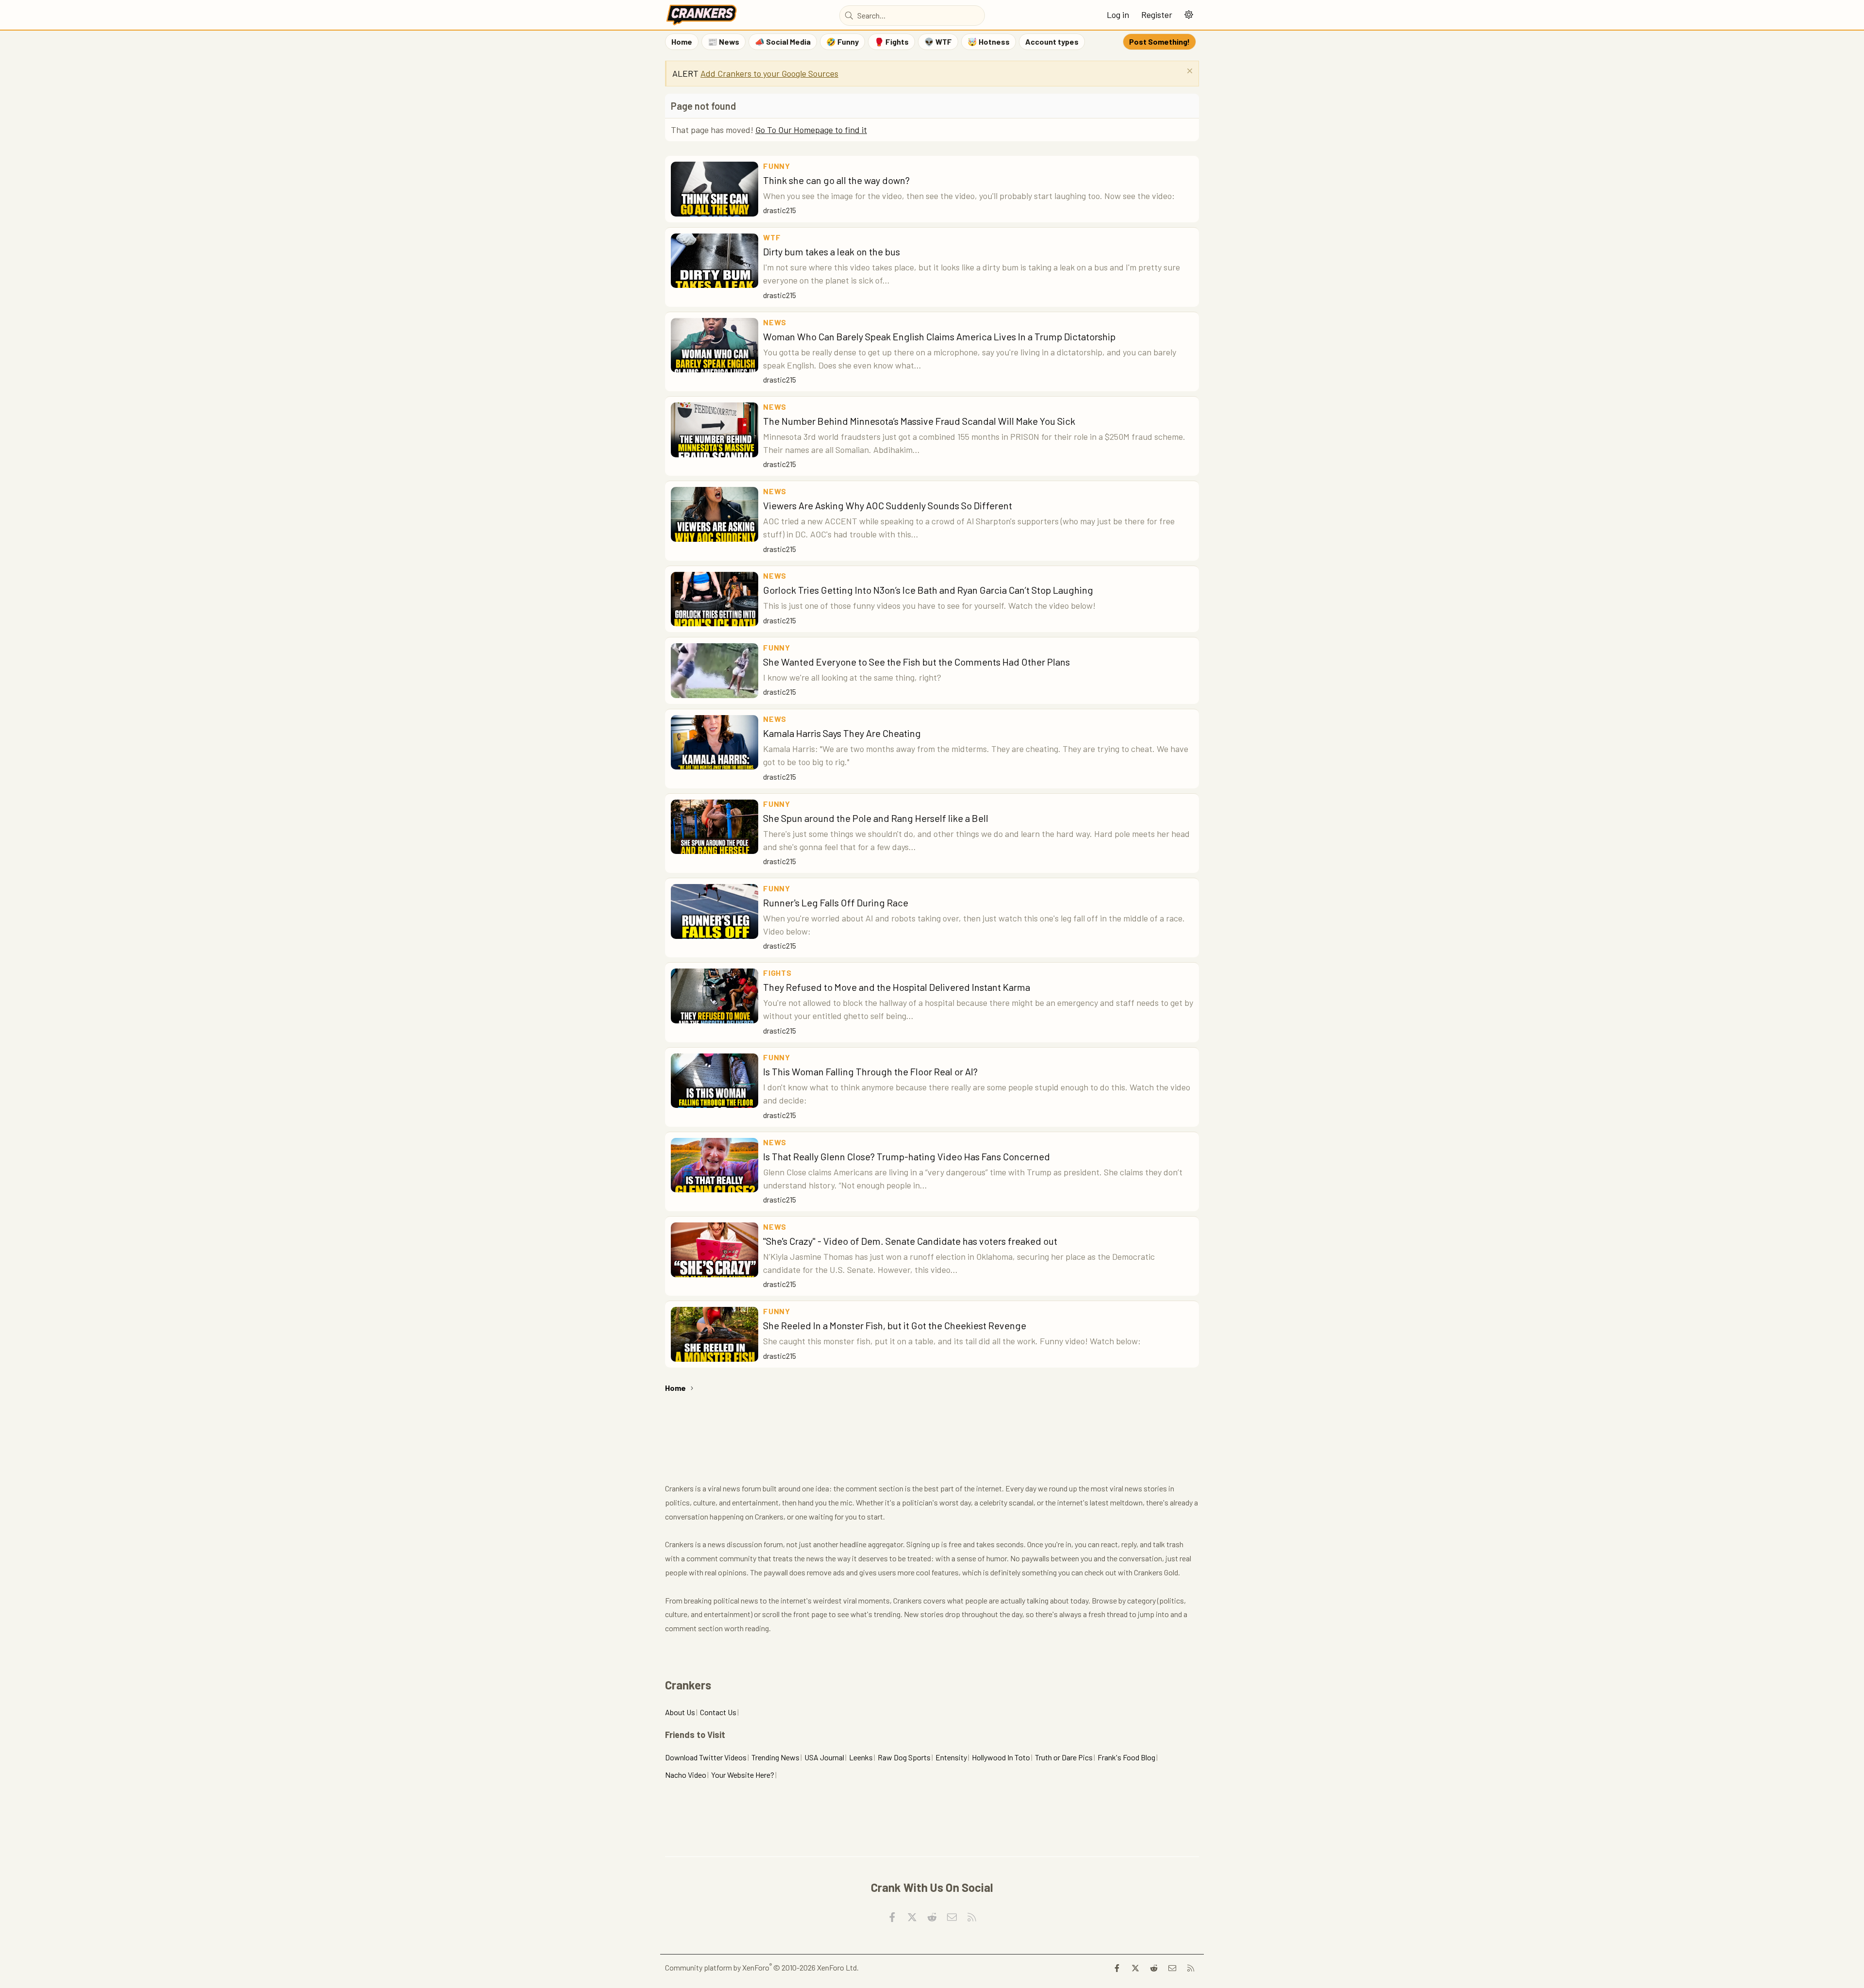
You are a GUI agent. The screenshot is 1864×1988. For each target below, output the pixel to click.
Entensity (951, 1757)
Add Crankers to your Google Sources (769, 73)
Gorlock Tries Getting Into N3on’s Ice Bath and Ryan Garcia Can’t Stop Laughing (928, 590)
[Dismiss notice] (1189, 72)
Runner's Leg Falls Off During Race (836, 902)
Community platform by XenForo (762, 1967)
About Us (680, 1712)
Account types (1052, 42)
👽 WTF (938, 42)
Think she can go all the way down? (836, 180)
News (775, 322)
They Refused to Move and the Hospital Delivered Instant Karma (897, 987)
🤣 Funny (842, 42)
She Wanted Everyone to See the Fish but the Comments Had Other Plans (916, 662)
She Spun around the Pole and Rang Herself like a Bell (876, 818)
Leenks (861, 1757)
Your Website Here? (743, 1775)
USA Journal (824, 1757)
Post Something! (1159, 42)
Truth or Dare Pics (1064, 1757)
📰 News (724, 42)
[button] (1189, 15)
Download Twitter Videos (706, 1757)
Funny (777, 166)
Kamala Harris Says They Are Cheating (842, 733)
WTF (772, 237)
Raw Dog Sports (904, 1757)
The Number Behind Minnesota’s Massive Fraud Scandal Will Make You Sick (919, 421)
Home (682, 42)
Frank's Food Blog (1126, 1757)
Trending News (775, 1757)
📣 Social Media (783, 42)
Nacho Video (686, 1775)
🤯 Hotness (989, 42)
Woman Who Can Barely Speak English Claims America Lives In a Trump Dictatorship (939, 336)
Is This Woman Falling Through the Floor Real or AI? (870, 1071)
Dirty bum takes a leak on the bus (832, 251)
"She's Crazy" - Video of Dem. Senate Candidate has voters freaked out (910, 1241)
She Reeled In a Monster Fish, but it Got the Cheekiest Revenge (895, 1325)
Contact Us (718, 1712)
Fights (777, 973)
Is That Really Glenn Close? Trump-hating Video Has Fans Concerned (907, 1156)
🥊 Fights (891, 42)
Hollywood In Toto (1001, 1757)
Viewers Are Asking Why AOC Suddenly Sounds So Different (888, 505)
